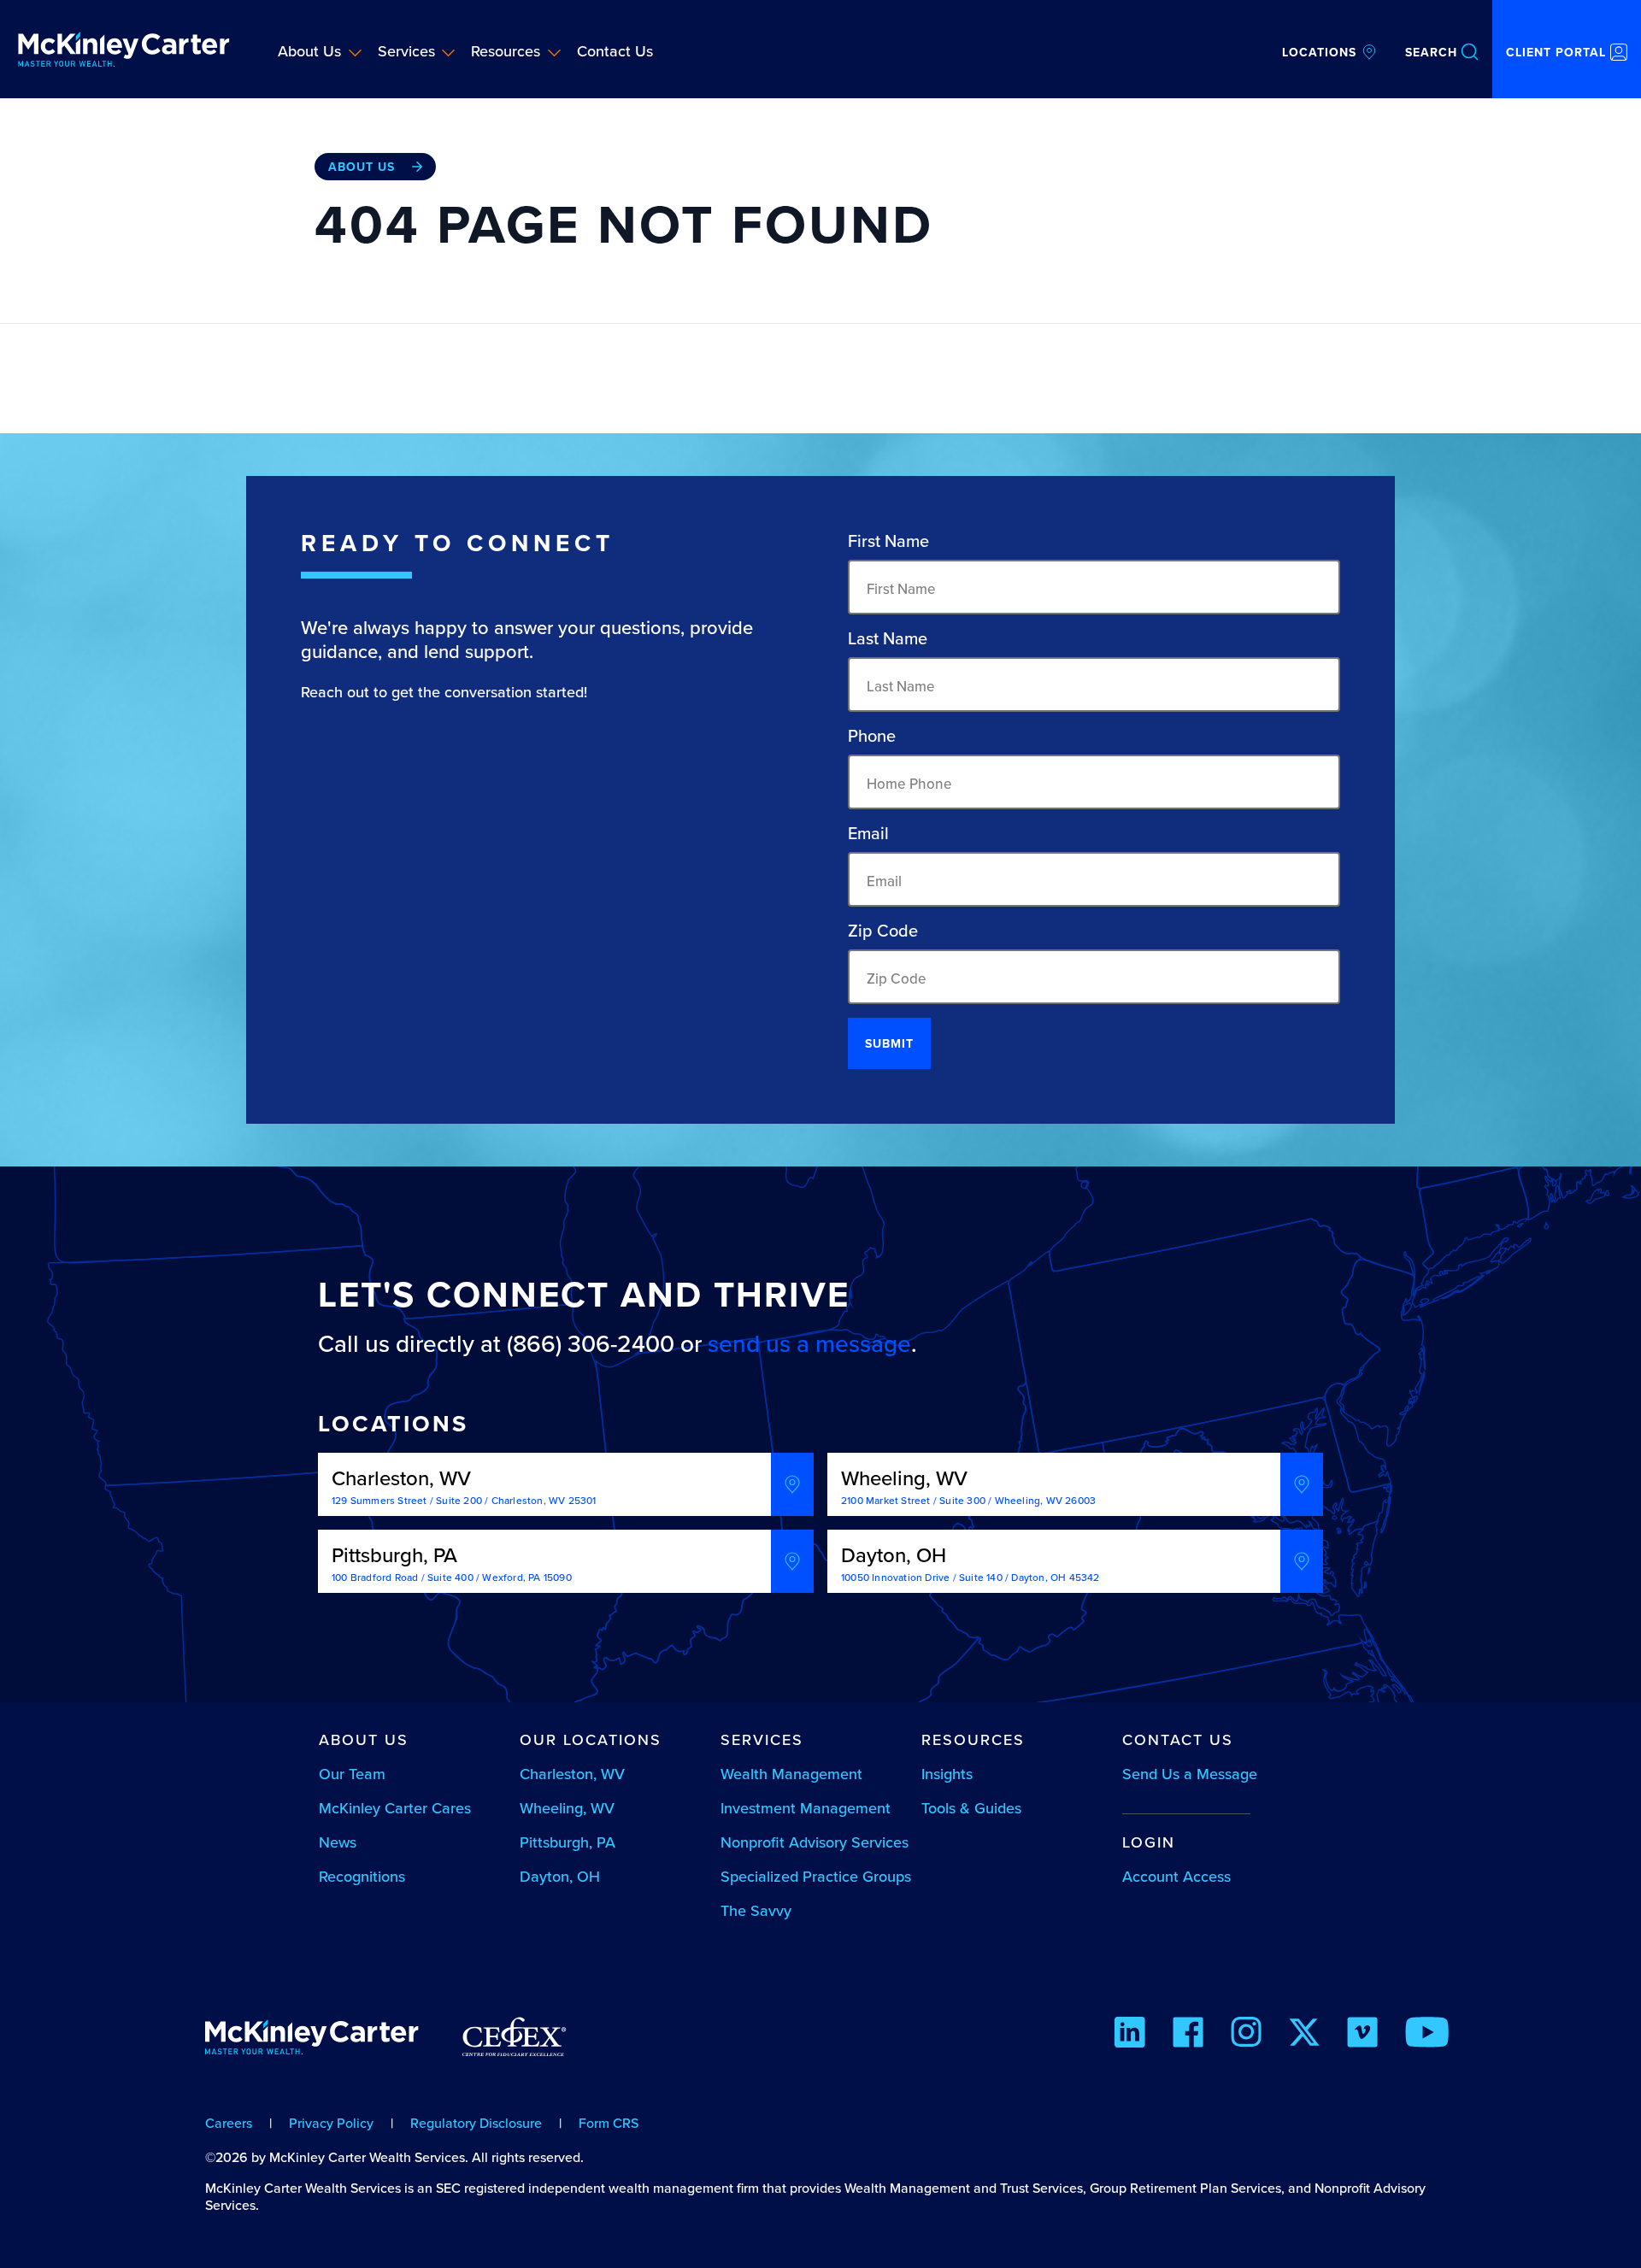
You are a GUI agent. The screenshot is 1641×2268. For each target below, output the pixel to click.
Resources (506, 51)
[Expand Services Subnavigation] (448, 52)
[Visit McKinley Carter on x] (1304, 2035)
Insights (947, 1774)
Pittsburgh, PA (568, 1842)
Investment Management (806, 1808)
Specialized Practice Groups (816, 1876)
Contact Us (615, 51)
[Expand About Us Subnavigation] (355, 52)
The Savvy (756, 1910)
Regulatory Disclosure (476, 2123)
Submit (889, 1043)
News (338, 1842)
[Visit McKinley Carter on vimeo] (1362, 2035)
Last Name (888, 638)
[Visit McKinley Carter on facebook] (1188, 2035)
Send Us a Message (1190, 1774)
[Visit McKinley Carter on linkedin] (1130, 2035)
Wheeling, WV (567, 1808)
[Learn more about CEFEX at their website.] (514, 2044)
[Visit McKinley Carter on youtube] (1427, 2035)
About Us (309, 51)
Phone (872, 736)
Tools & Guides (971, 1808)
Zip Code (883, 931)
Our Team (352, 1774)
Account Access (1176, 1876)
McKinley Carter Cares (395, 1808)
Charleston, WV (572, 1774)
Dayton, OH (560, 1876)
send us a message (809, 1343)
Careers (229, 2123)
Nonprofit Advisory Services (815, 1842)
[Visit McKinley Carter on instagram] (1246, 2035)
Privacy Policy (331, 2123)
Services (406, 51)
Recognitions (362, 1876)
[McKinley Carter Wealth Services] (124, 49)
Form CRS (609, 2123)
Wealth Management (791, 1774)
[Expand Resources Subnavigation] (554, 52)
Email (868, 833)
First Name (888, 541)
